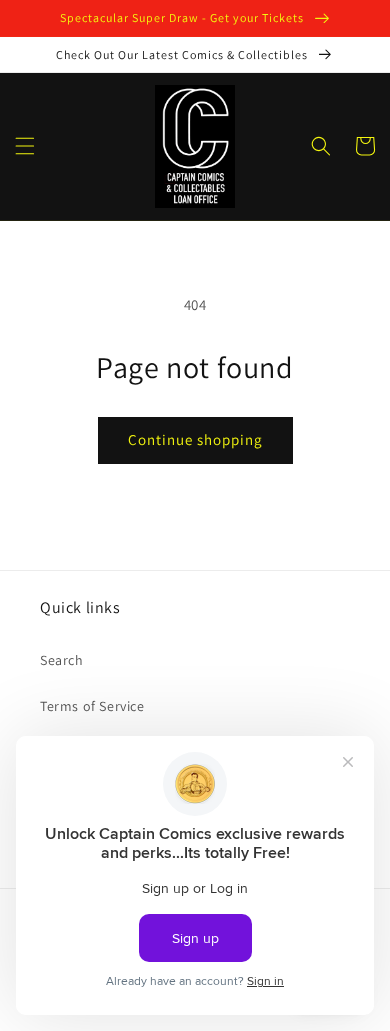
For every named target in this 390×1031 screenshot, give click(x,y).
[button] (25, 146)
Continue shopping (195, 439)
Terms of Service (92, 706)
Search (62, 660)
